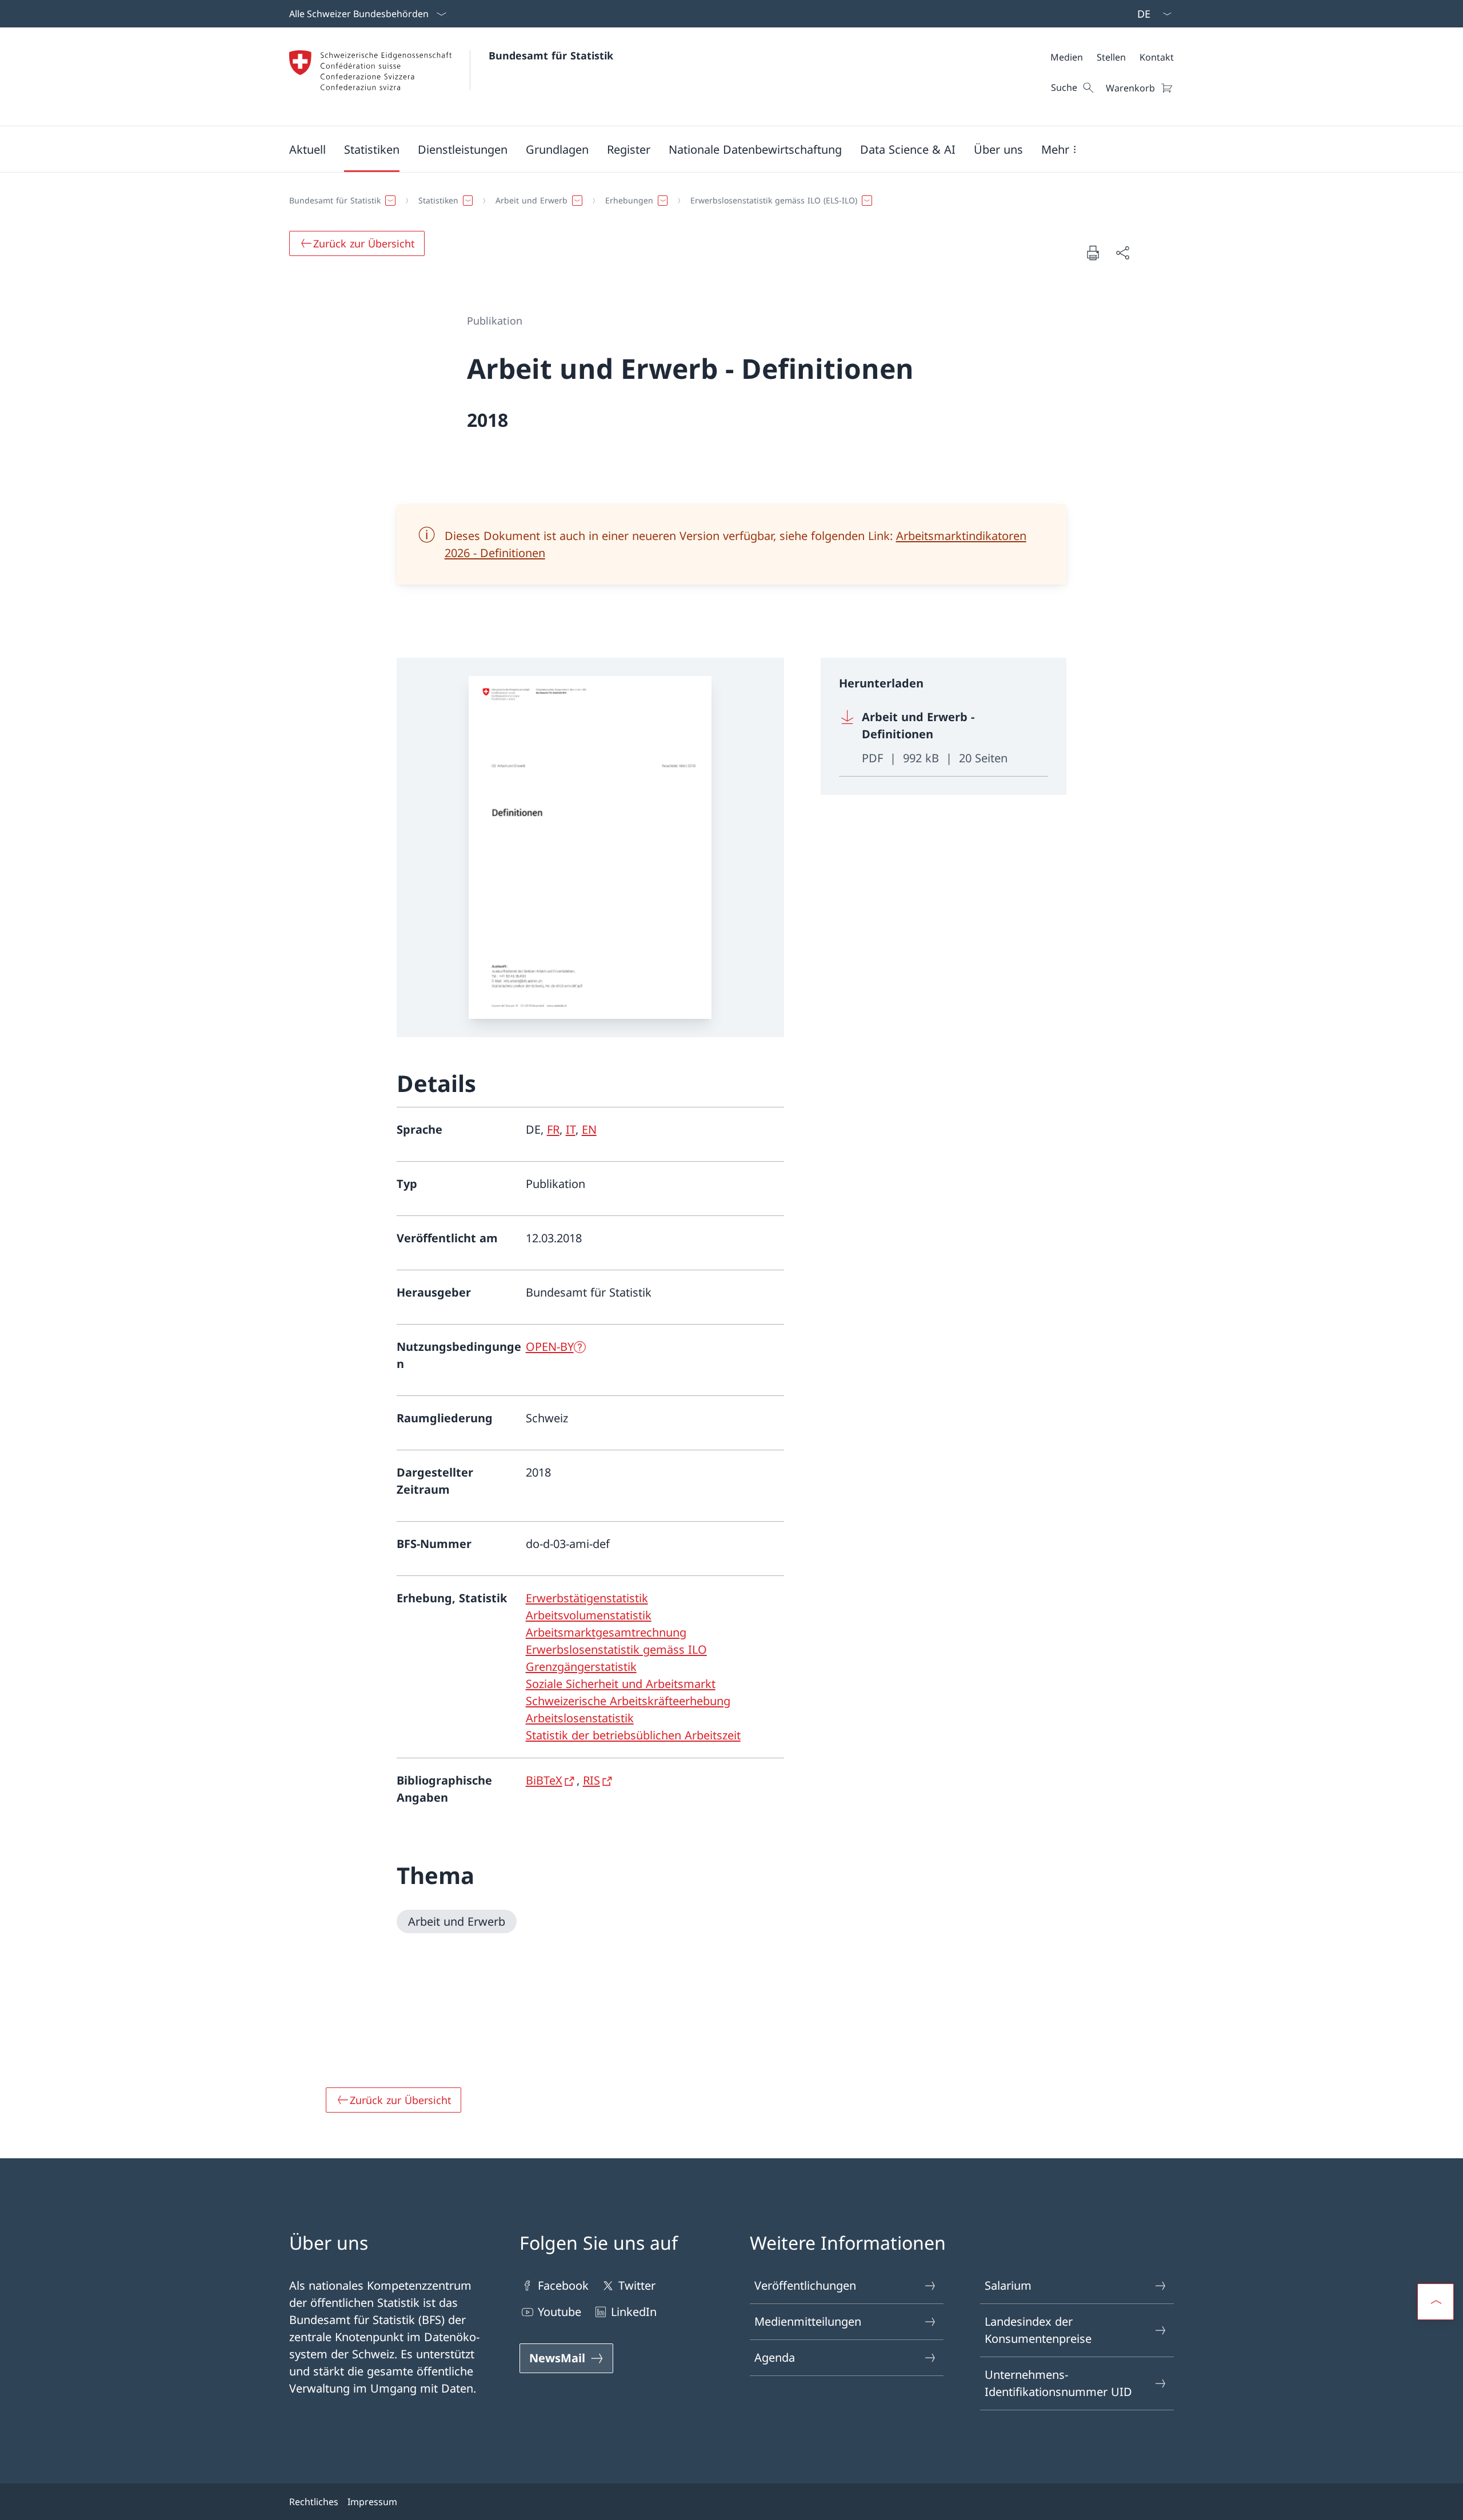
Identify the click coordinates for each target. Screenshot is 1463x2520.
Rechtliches (314, 2502)
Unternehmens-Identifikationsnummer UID (1058, 2383)
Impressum (372, 2502)
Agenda (775, 2357)
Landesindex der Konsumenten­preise (1038, 2330)
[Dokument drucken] (1093, 253)
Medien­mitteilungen (808, 2321)
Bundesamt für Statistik (551, 55)
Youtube (559, 2312)
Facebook (563, 2285)
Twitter (637, 2285)
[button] (307, 149)
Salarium (1008, 2285)
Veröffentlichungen (805, 2285)
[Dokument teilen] (1122, 253)
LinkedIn (634, 2312)
